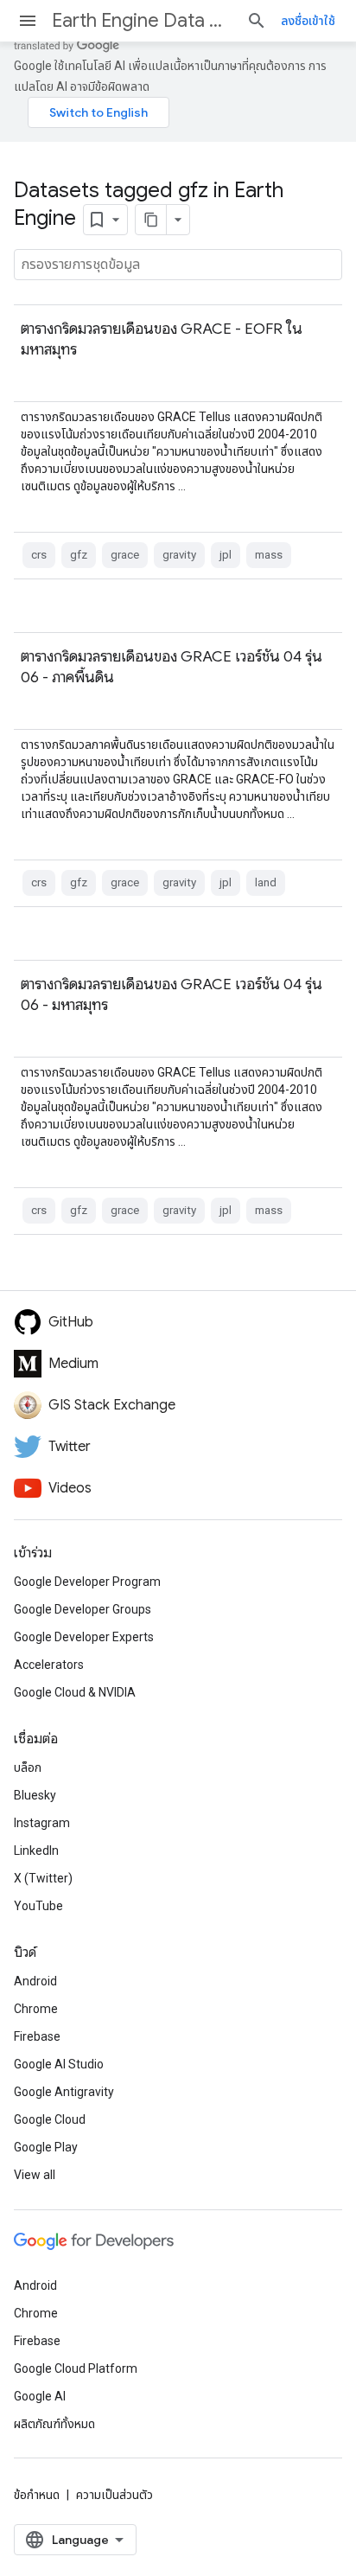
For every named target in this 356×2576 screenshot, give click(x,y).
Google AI (40, 2396)
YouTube (38, 1906)
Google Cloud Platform (76, 2368)
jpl (226, 555)
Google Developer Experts (84, 1637)
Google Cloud (50, 2119)
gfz (79, 555)
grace (125, 555)
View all (35, 2175)
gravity (179, 555)
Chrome (36, 2009)
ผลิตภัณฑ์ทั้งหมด (54, 2424)
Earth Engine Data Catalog (142, 20)
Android (35, 1981)
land (266, 882)
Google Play (46, 2147)
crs (39, 555)
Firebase (37, 2036)
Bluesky (35, 1795)
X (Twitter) (43, 1878)
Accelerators (49, 1665)
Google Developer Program (87, 1582)
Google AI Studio (59, 2064)
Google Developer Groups (83, 1609)
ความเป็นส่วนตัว (114, 2495)
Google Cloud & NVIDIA (75, 1692)
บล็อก (28, 1767)
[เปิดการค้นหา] (257, 21)
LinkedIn (36, 1851)
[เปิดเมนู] (28, 21)
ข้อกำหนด (37, 2495)
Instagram (42, 1823)
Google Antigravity (64, 2092)
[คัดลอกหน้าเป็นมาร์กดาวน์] (151, 220)
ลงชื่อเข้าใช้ (308, 21)
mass (269, 555)
